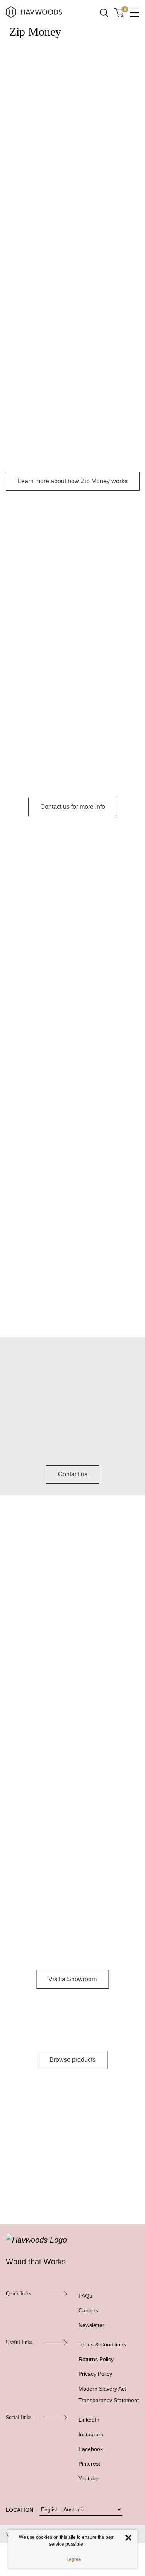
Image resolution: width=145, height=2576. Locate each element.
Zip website (25, 1275)
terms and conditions (77, 727)
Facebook (91, 2449)
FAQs (85, 2296)
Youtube (89, 2478)
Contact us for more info (73, 807)
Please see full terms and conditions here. (66, 2183)
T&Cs (32, 1310)
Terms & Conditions (102, 2344)
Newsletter (91, 2325)
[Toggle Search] (104, 13)
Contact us (73, 1474)
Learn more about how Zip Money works (73, 481)
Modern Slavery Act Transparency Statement (109, 2394)
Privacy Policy (95, 2374)
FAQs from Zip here (105, 678)
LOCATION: (20, 2510)
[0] (119, 12)
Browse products (72, 2060)
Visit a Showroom (72, 1979)
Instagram (91, 2434)
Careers (88, 2310)
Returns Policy (96, 2359)
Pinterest (89, 2464)
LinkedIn (89, 2420)
